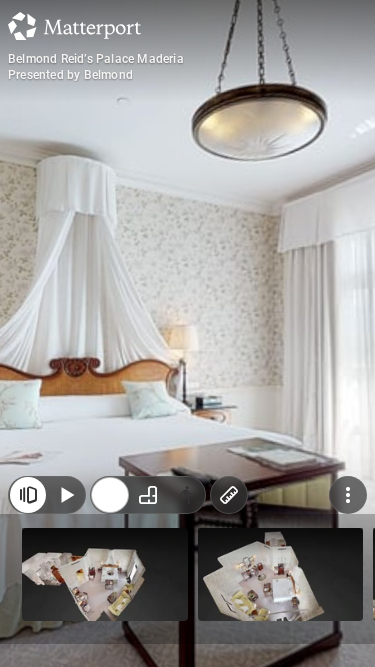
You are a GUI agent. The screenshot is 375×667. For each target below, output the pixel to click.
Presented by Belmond (70, 75)
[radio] (110, 625)
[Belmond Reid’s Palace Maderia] (187, 333)
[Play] (66, 625)
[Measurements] (229, 625)
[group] (148, 625)
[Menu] (348, 625)
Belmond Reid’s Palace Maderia (96, 59)
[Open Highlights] (28, 625)
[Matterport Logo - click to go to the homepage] (74, 26)
